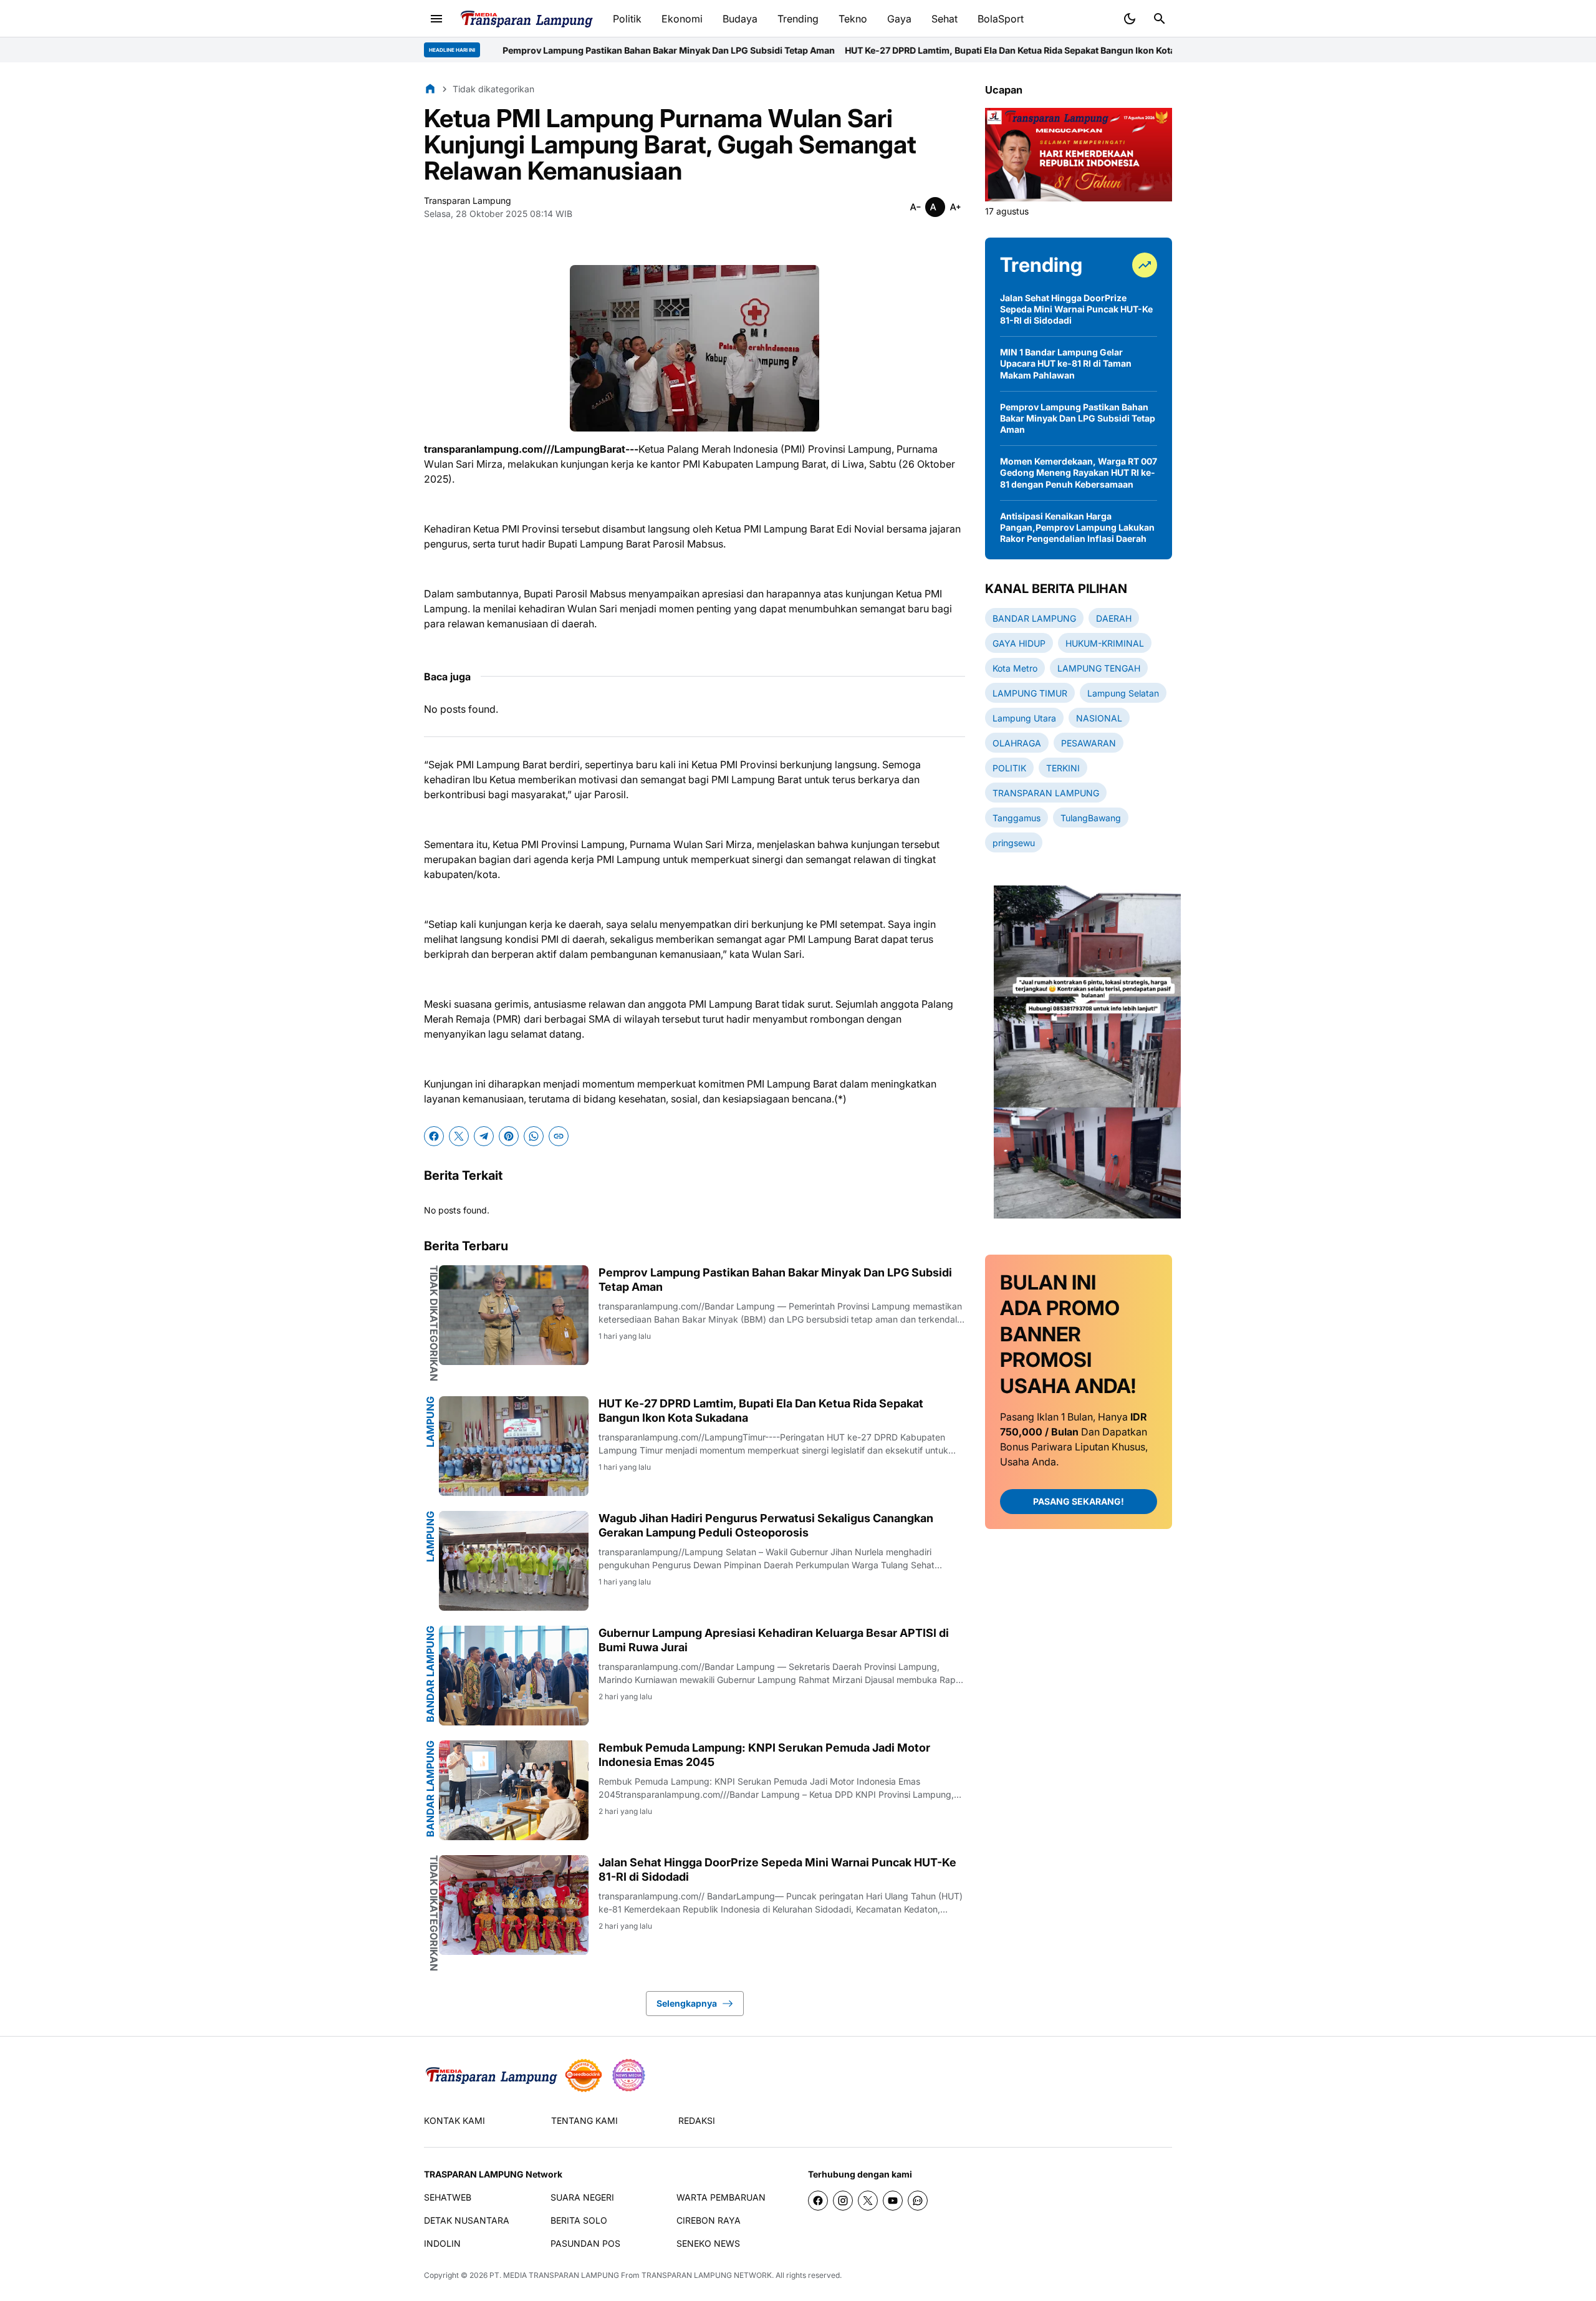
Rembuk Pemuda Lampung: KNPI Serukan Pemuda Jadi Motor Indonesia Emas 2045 (764, 1755)
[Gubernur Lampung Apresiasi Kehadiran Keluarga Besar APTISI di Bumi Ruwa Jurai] (514, 1676)
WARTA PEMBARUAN (721, 2197)
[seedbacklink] (584, 2075)
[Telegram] (484, 1136)
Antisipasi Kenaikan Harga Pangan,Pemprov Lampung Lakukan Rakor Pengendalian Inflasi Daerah (1077, 527)
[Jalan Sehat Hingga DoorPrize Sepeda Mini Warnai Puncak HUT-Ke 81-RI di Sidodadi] (514, 1905)
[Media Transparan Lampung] (526, 19)
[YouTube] (893, 2201)
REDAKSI (697, 2120)
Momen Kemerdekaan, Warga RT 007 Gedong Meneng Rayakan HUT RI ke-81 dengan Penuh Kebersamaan (1079, 472)
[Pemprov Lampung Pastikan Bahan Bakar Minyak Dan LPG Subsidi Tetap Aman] (514, 1315)
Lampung (430, 1422)
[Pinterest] (509, 1136)
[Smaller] (915, 207)
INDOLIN (442, 2243)
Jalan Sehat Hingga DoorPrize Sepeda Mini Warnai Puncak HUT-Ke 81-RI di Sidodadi (777, 1869)
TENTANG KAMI (584, 2120)
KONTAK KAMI (454, 2120)
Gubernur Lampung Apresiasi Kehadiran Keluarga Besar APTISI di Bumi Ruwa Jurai (774, 1640)
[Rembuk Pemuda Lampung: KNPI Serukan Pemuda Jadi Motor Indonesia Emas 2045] (514, 1790)
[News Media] (628, 2075)
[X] (459, 1136)
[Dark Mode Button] (1130, 19)
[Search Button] (1160, 19)
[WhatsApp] (534, 1136)
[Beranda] (430, 89)
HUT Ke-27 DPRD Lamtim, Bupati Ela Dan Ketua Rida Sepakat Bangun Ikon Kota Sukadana (904, 50)
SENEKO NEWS (708, 2243)
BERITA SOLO (579, 2220)
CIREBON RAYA (709, 2220)
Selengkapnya (687, 2003)
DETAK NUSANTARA (467, 2220)
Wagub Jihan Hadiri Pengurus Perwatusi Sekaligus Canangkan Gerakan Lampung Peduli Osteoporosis (766, 1525)
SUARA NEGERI (582, 2197)
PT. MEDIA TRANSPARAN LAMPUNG (554, 2275)
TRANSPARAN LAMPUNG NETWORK (707, 2275)
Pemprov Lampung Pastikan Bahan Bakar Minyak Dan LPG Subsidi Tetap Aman (540, 50)
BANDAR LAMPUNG (430, 1674)
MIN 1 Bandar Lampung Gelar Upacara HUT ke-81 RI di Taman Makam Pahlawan (1066, 363)
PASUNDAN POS (585, 2243)
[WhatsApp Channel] (918, 2201)
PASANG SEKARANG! (1079, 1501)
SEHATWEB (448, 2197)
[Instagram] (843, 2201)
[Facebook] (434, 1136)
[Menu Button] (436, 19)
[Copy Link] (559, 1136)
